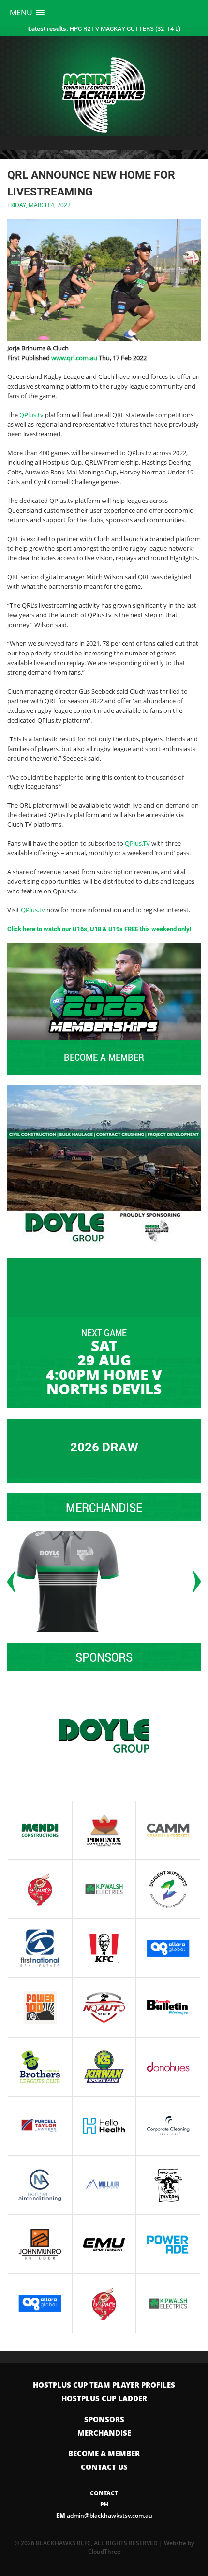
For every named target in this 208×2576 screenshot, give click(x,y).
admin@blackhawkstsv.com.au (104, 2515)
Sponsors (104, 2419)
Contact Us (104, 2467)
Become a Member (104, 2453)
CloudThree (104, 2552)
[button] (27, 13)
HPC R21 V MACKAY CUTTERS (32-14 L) (104, 28)
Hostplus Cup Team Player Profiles (104, 2385)
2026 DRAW (104, 1447)
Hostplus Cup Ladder (104, 2398)
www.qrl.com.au (74, 358)
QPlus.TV (137, 843)
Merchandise (104, 2433)
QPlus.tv (31, 415)
